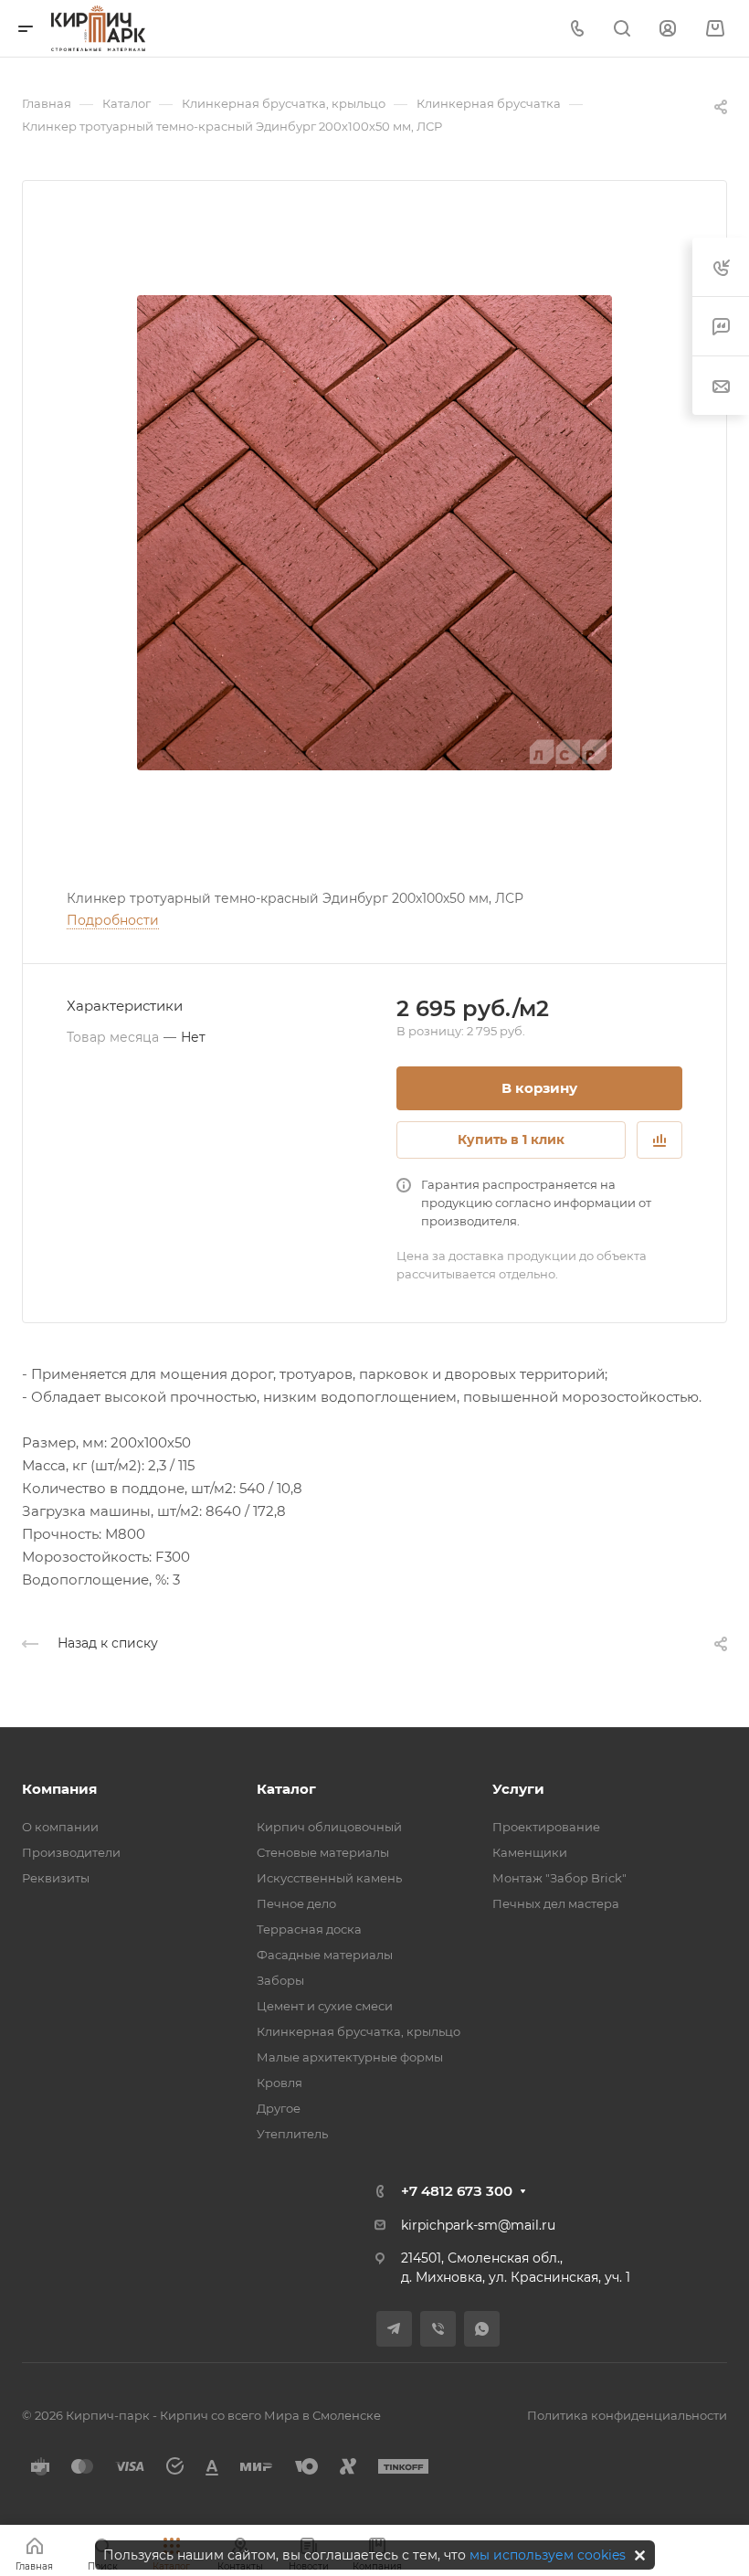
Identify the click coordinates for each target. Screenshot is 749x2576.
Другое (279, 2108)
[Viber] (438, 2329)
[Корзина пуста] (715, 29)
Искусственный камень (329, 1878)
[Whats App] (482, 2329)
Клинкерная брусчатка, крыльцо (359, 2031)
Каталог (286, 1789)
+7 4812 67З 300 (457, 2191)
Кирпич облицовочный (329, 1827)
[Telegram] (394, 2329)
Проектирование (546, 1827)
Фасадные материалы (325, 1955)
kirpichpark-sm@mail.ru (478, 2225)
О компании (60, 1827)
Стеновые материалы (323, 1852)
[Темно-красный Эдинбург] (374, 533)
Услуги (518, 1789)
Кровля (280, 2083)
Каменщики (530, 1852)
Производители (71, 1852)
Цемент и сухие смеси (325, 2006)
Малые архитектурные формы (350, 2057)
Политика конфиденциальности (627, 2415)
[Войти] (668, 29)
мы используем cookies (548, 2555)
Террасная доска (309, 1929)
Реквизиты (56, 1878)
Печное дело (296, 1903)
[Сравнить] (659, 1140)
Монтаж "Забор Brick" (559, 1878)
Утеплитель (292, 2134)
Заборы (280, 1980)
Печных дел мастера (556, 1903)
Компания (59, 1789)
